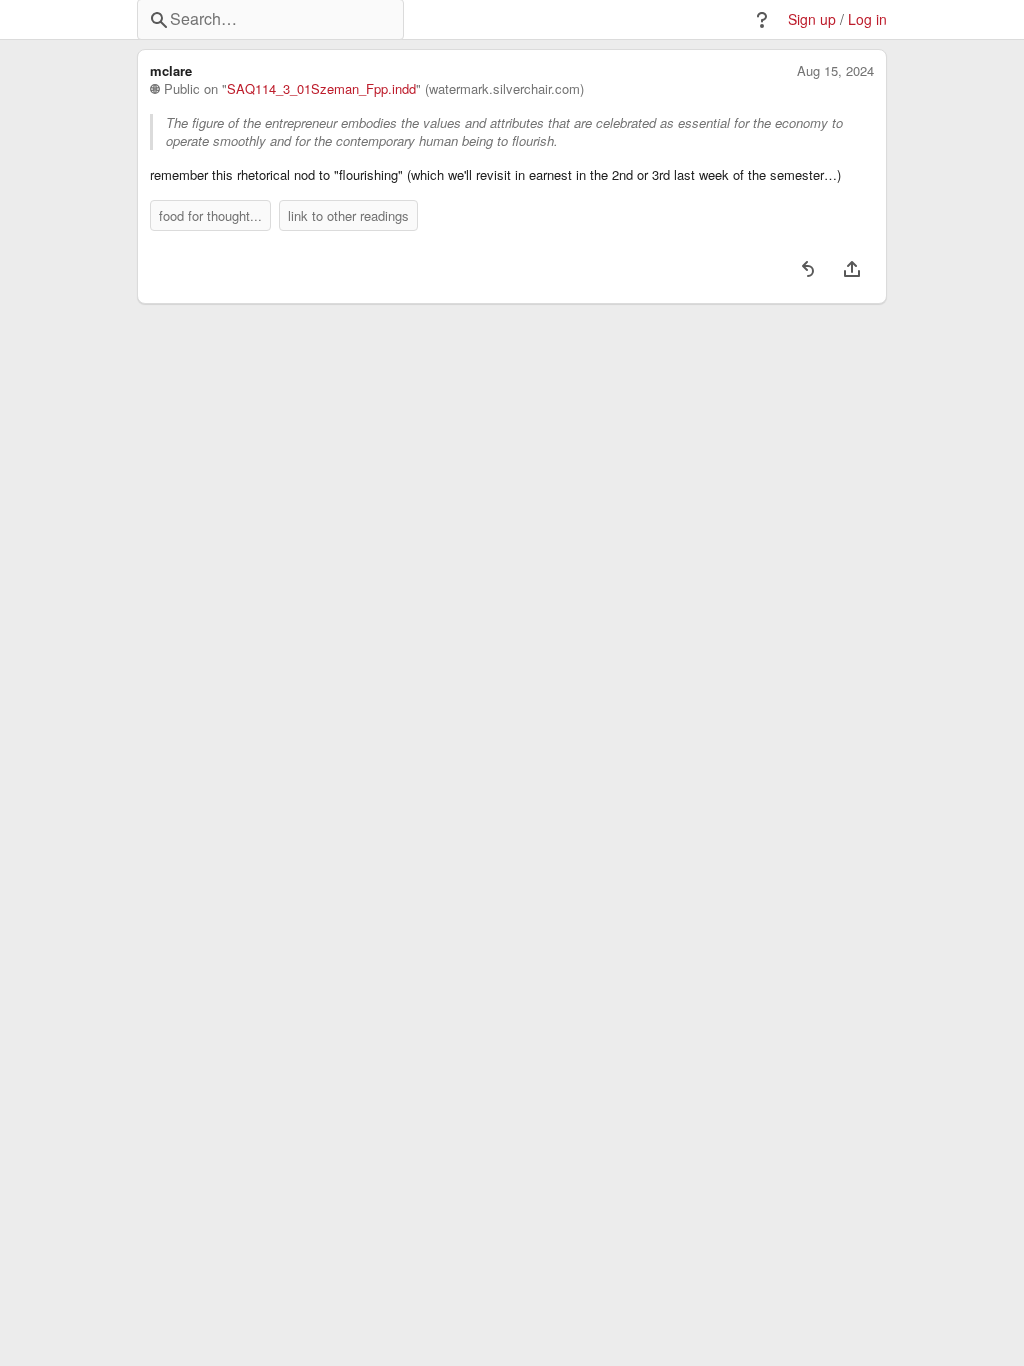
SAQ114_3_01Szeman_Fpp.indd (321, 89)
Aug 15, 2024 (835, 71)
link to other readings (348, 215)
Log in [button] (867, 19)
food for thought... (210, 215)
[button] (762, 20)
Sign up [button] (812, 19)
